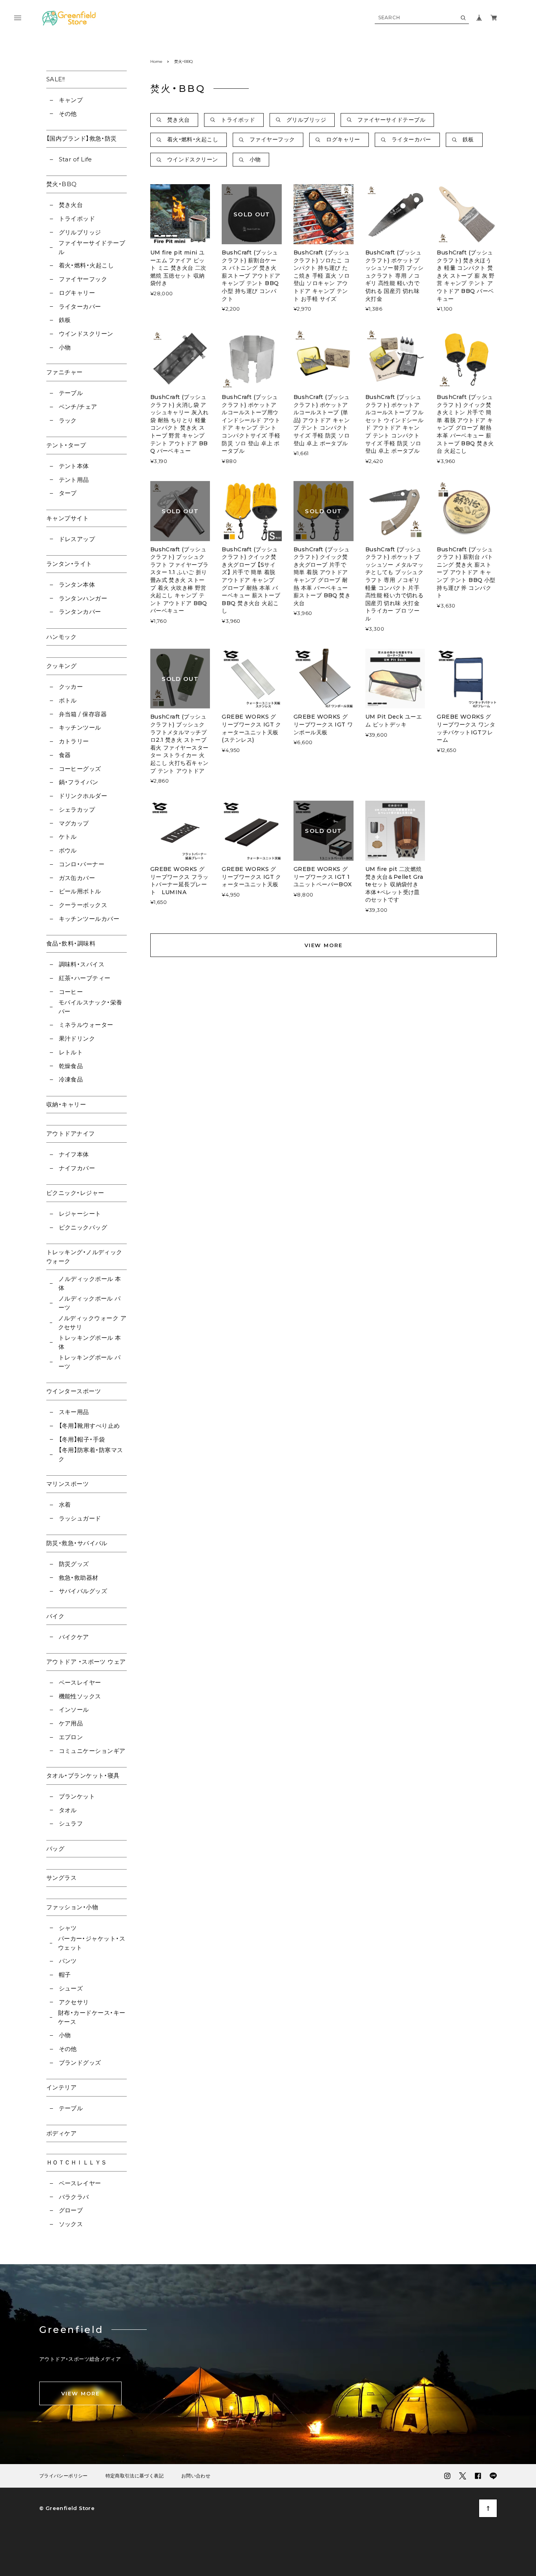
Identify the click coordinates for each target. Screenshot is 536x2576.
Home (156, 61)
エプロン (71, 1737)
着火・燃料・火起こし (86, 265)
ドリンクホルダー (83, 796)
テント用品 (74, 480)
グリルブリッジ (80, 232)
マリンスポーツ (67, 1484)
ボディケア (61, 2133)
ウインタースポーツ (74, 1391)
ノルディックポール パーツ (90, 1303)
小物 (65, 347)
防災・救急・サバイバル (77, 1543)
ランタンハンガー (83, 598)
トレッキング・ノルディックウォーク (84, 1257)
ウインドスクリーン (86, 334)
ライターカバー (80, 306)
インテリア (61, 2087)
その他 (68, 114)
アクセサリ (74, 2002)
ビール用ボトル (80, 891)
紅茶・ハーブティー (85, 978)
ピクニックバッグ (83, 1227)
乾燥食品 (71, 1066)
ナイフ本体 (74, 1154)
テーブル (71, 393)
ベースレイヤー (80, 1682)
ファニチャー (65, 372)
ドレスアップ (77, 539)
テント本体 (74, 466)
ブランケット (77, 1796)
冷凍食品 (71, 1079)
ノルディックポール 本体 (90, 1283)
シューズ (71, 1988)
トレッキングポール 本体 (90, 1342)
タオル (68, 1810)
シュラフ (71, 1823)
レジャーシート (80, 1214)
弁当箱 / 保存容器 (83, 714)
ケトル (68, 837)
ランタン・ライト (69, 564)
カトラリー (74, 741)
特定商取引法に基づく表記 (135, 2476)
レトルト (71, 1052)
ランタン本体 (77, 585)
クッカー (71, 687)
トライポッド (77, 219)
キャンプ (71, 100)
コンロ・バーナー (82, 864)
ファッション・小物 (72, 1907)
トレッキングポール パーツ (90, 1362)
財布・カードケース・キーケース (92, 2017)
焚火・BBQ (62, 184)
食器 (65, 755)
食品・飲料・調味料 (71, 943)
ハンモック (61, 637)
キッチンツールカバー (89, 919)
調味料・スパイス (82, 964)
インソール (74, 1710)
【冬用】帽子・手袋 (82, 1439)
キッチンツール (80, 727)
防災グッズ (74, 1564)
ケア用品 (71, 1723)
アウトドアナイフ (71, 1133)
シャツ (68, 1928)
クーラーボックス (83, 905)
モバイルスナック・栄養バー (90, 1007)
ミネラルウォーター (86, 1025)
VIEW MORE (324, 945)
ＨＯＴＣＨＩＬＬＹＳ (77, 2162)
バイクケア (74, 1637)
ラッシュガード (80, 1518)
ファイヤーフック (83, 279)
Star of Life (76, 159)
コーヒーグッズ (80, 769)
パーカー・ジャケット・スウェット (92, 1943)
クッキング (61, 666)
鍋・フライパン (79, 782)
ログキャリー (77, 293)
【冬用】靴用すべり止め (89, 1426)
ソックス (71, 2224)
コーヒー (71, 992)
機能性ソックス (80, 1696)
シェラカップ (77, 810)
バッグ (55, 1849)
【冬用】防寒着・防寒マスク (91, 1454)
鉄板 (65, 320)
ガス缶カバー (77, 878)
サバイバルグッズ (83, 1591)
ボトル (68, 700)
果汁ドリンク (77, 1038)
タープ (68, 493)
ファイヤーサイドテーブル (92, 247)
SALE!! (56, 79)
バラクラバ (74, 2197)
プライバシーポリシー (64, 2476)
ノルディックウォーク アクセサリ (92, 1323)
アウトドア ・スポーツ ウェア (86, 1662)
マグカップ (74, 823)
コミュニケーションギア (92, 1751)
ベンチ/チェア (78, 407)
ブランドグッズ (80, 2063)
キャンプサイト (67, 518)
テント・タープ (66, 445)
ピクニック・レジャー (75, 1193)
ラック (68, 420)
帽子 (65, 1975)
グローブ (71, 2210)
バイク (55, 1616)
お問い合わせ (196, 2476)
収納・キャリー (66, 1104)
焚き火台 (71, 205)
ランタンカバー (80, 612)
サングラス (61, 1878)
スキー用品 (74, 1412)
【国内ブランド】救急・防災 (82, 138)
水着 (65, 1505)
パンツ (68, 1961)
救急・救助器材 (79, 1578)
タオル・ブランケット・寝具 (83, 1776)
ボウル (68, 850)
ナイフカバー (77, 1168)
